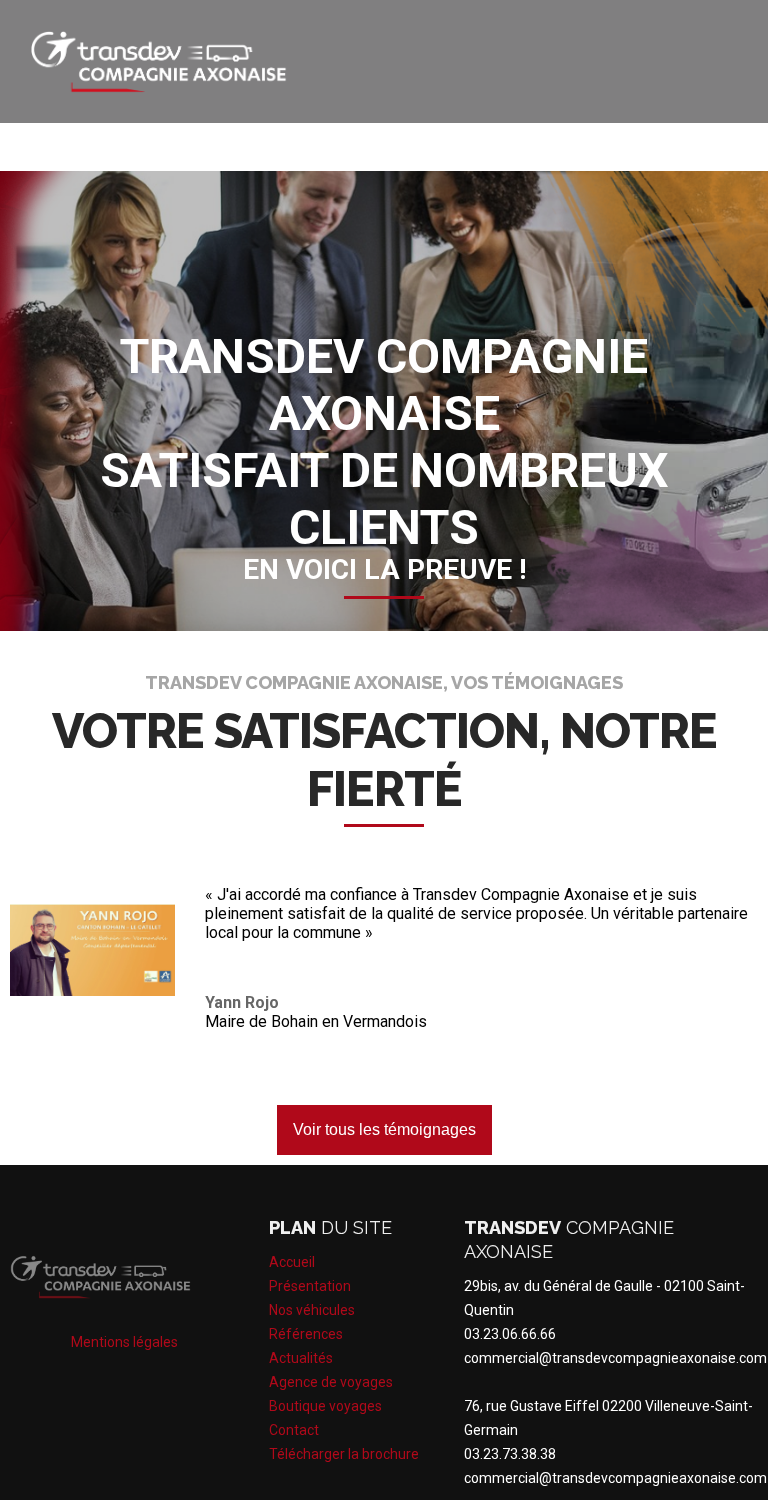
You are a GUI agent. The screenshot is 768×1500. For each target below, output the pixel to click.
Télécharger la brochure (344, 1454)
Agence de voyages (331, 1382)
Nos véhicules (312, 1310)
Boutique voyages (325, 1406)
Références (306, 1334)
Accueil (292, 1262)
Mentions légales (124, 1342)
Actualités (301, 1358)
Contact (294, 1430)
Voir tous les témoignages (384, 1129)
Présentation (310, 1286)
